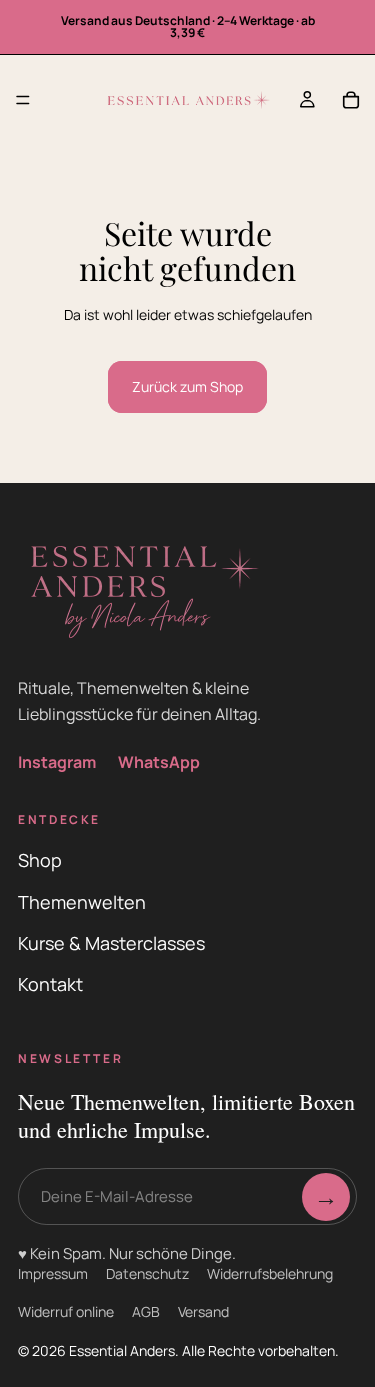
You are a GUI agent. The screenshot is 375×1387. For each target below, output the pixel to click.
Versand (203, 1311)
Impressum (53, 1273)
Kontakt (50, 984)
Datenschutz (147, 1273)
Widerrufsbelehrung (270, 1273)
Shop (40, 860)
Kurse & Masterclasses (111, 943)
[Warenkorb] (351, 100)
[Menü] (23, 100)
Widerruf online (66, 1311)
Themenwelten (82, 902)
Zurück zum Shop (187, 386)
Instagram (57, 762)
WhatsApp (159, 762)
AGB (146, 1311)
